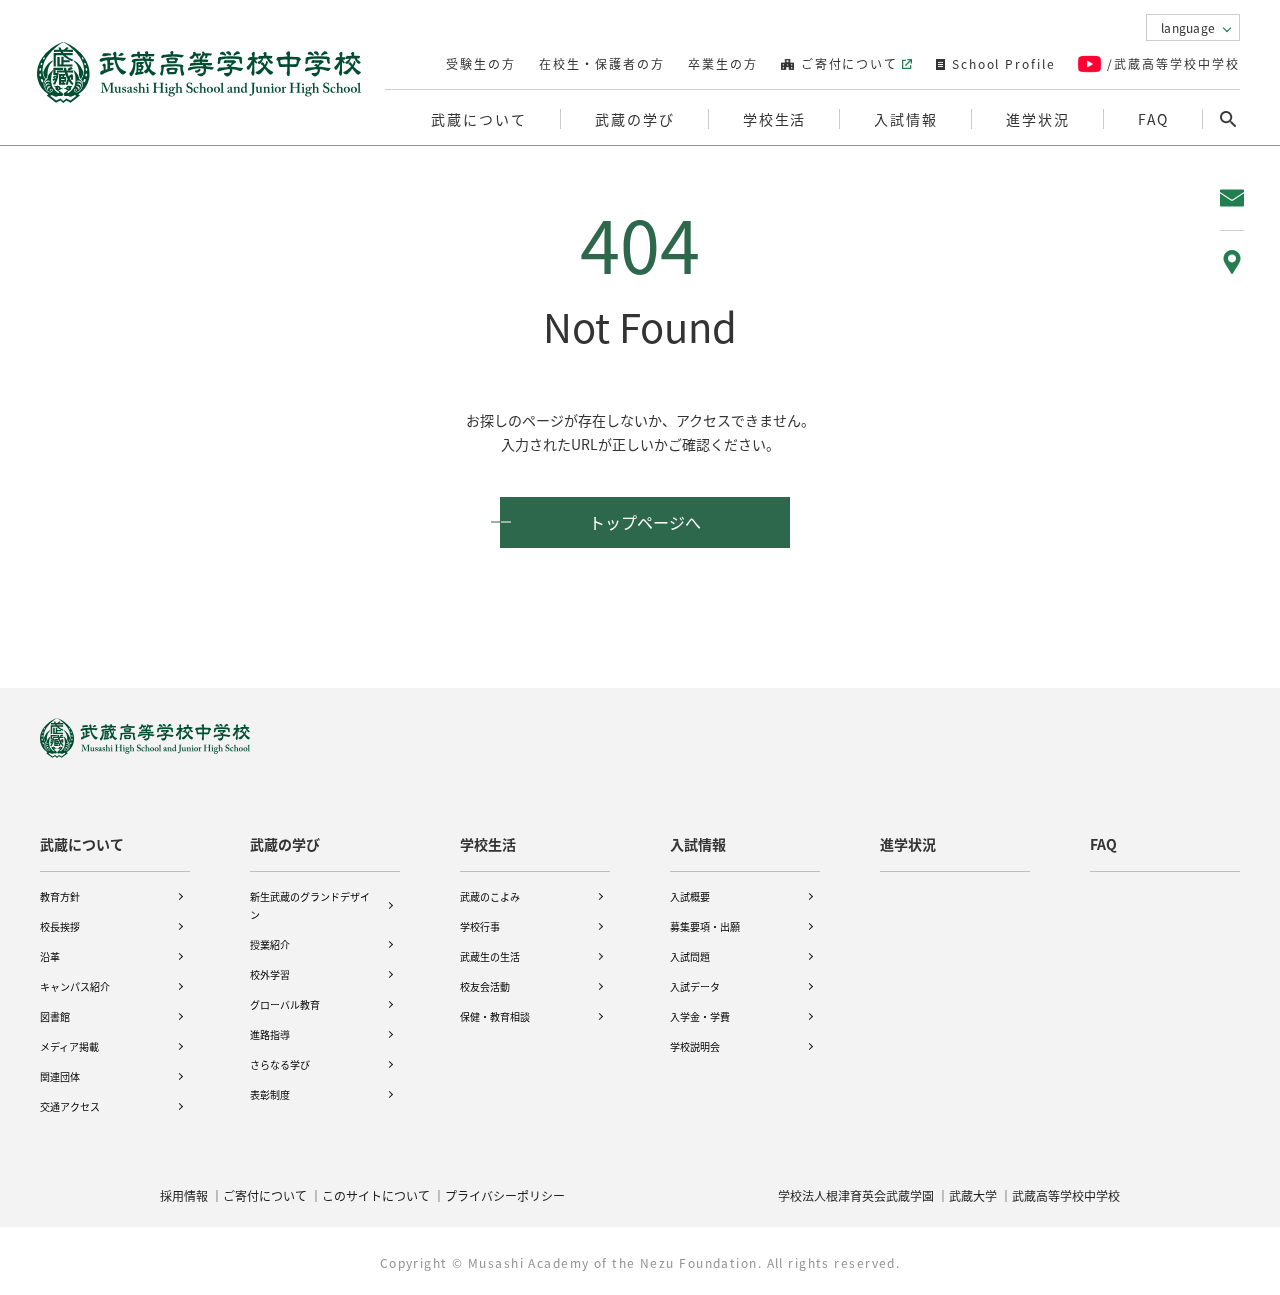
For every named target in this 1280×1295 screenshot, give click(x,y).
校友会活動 (485, 986)
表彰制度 (270, 1094)
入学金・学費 (700, 1016)
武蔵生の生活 (490, 956)
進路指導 (270, 1034)
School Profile (1001, 63)
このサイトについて (376, 1195)
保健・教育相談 (495, 1016)
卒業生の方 (723, 63)
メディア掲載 (69, 1046)
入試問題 (690, 956)
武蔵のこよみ (490, 896)
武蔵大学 (973, 1195)
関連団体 (60, 1076)
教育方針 (60, 896)
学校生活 (488, 844)
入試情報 (698, 844)
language (1188, 27)
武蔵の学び (285, 844)
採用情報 (184, 1195)
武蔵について (82, 844)
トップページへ (645, 522)
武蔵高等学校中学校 (1066, 1195)
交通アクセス (70, 1106)
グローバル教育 (285, 1004)
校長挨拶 (60, 926)
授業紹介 (270, 944)
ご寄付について (847, 63)
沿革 (50, 956)
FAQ (1154, 119)
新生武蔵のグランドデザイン (310, 905)
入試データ (695, 986)
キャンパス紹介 (75, 986)
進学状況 (1038, 119)
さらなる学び (280, 1064)
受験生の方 (481, 63)
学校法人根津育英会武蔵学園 (856, 1195)
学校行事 (480, 926)
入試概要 (690, 896)
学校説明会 (695, 1046)
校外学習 (270, 974)
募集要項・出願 (705, 926)
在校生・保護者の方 (602, 63)
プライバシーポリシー (505, 1195)
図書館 (55, 1016)
